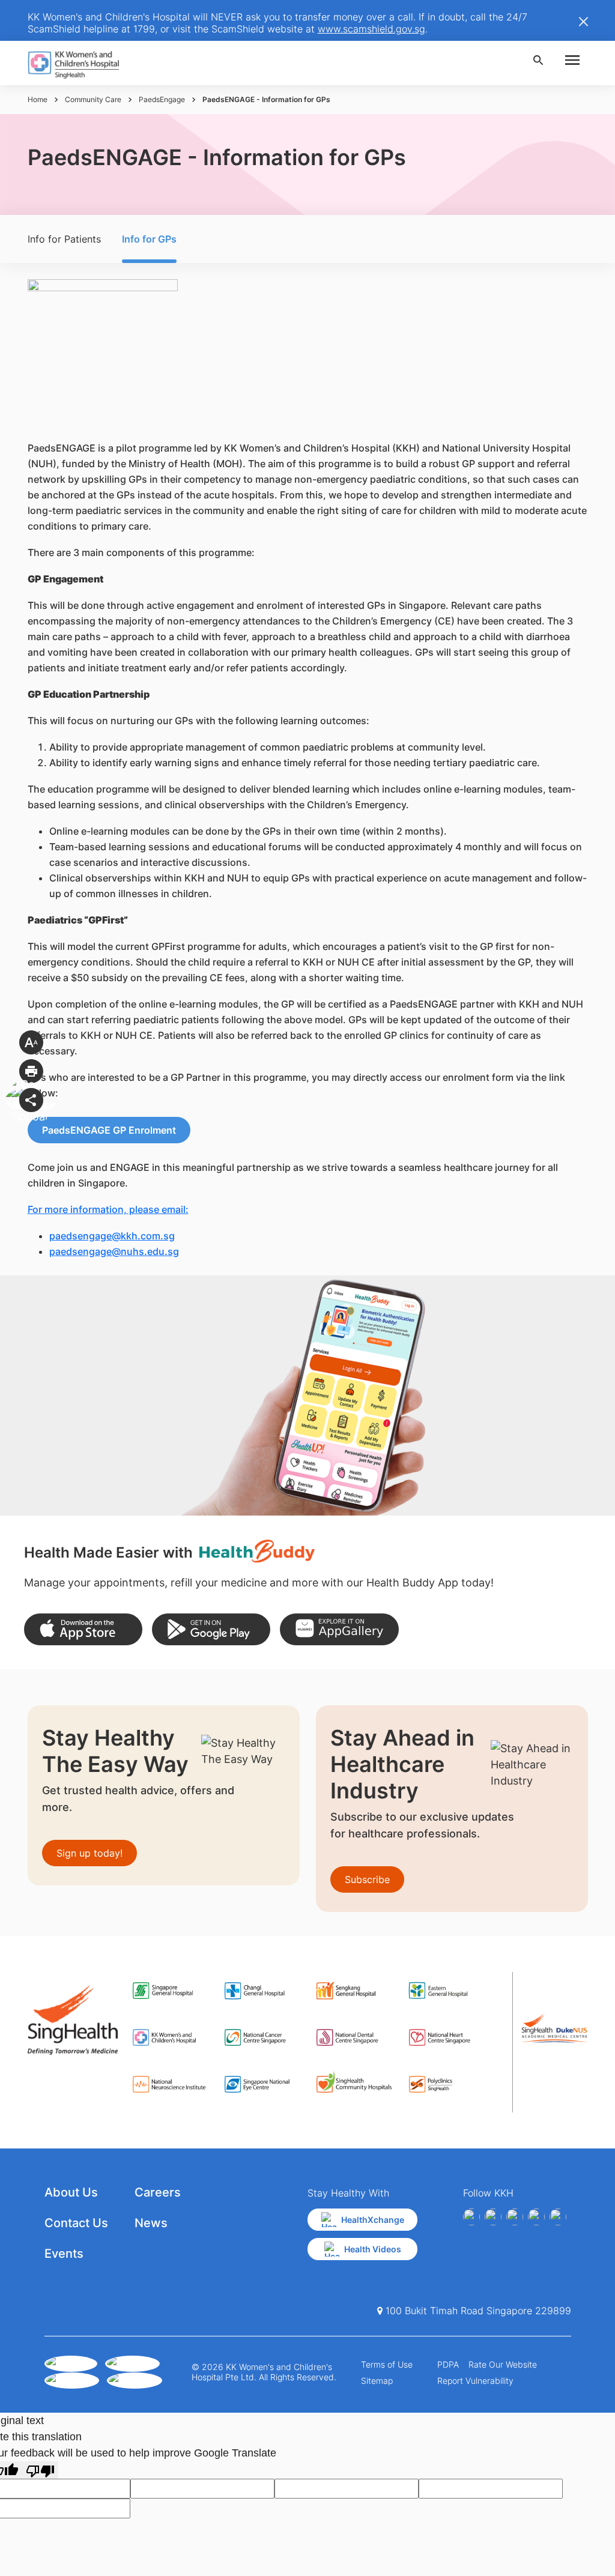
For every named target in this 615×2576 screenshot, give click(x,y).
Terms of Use (387, 2364)
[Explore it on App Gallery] (339, 1629)
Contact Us (76, 2223)
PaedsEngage (162, 99)
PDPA (448, 2364)
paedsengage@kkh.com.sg (112, 1236)
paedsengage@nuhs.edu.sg (114, 1251)
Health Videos (373, 2249)
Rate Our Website (503, 2364)
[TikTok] (558, 2217)
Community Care (93, 99)
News (151, 2223)
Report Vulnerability (475, 2381)
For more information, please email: (108, 1209)
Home (38, 99)
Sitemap (377, 2381)
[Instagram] (515, 2217)
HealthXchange (373, 2220)
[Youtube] (493, 2217)
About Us (71, 2192)
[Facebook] (471, 2217)
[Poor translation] (40, 2470)
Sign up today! (89, 1853)
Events (64, 2254)
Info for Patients (64, 239)
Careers (158, 2192)
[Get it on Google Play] (211, 1629)
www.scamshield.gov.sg (371, 29)
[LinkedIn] (536, 2217)
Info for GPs (149, 239)
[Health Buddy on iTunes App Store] (83, 1629)
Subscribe (367, 1879)
